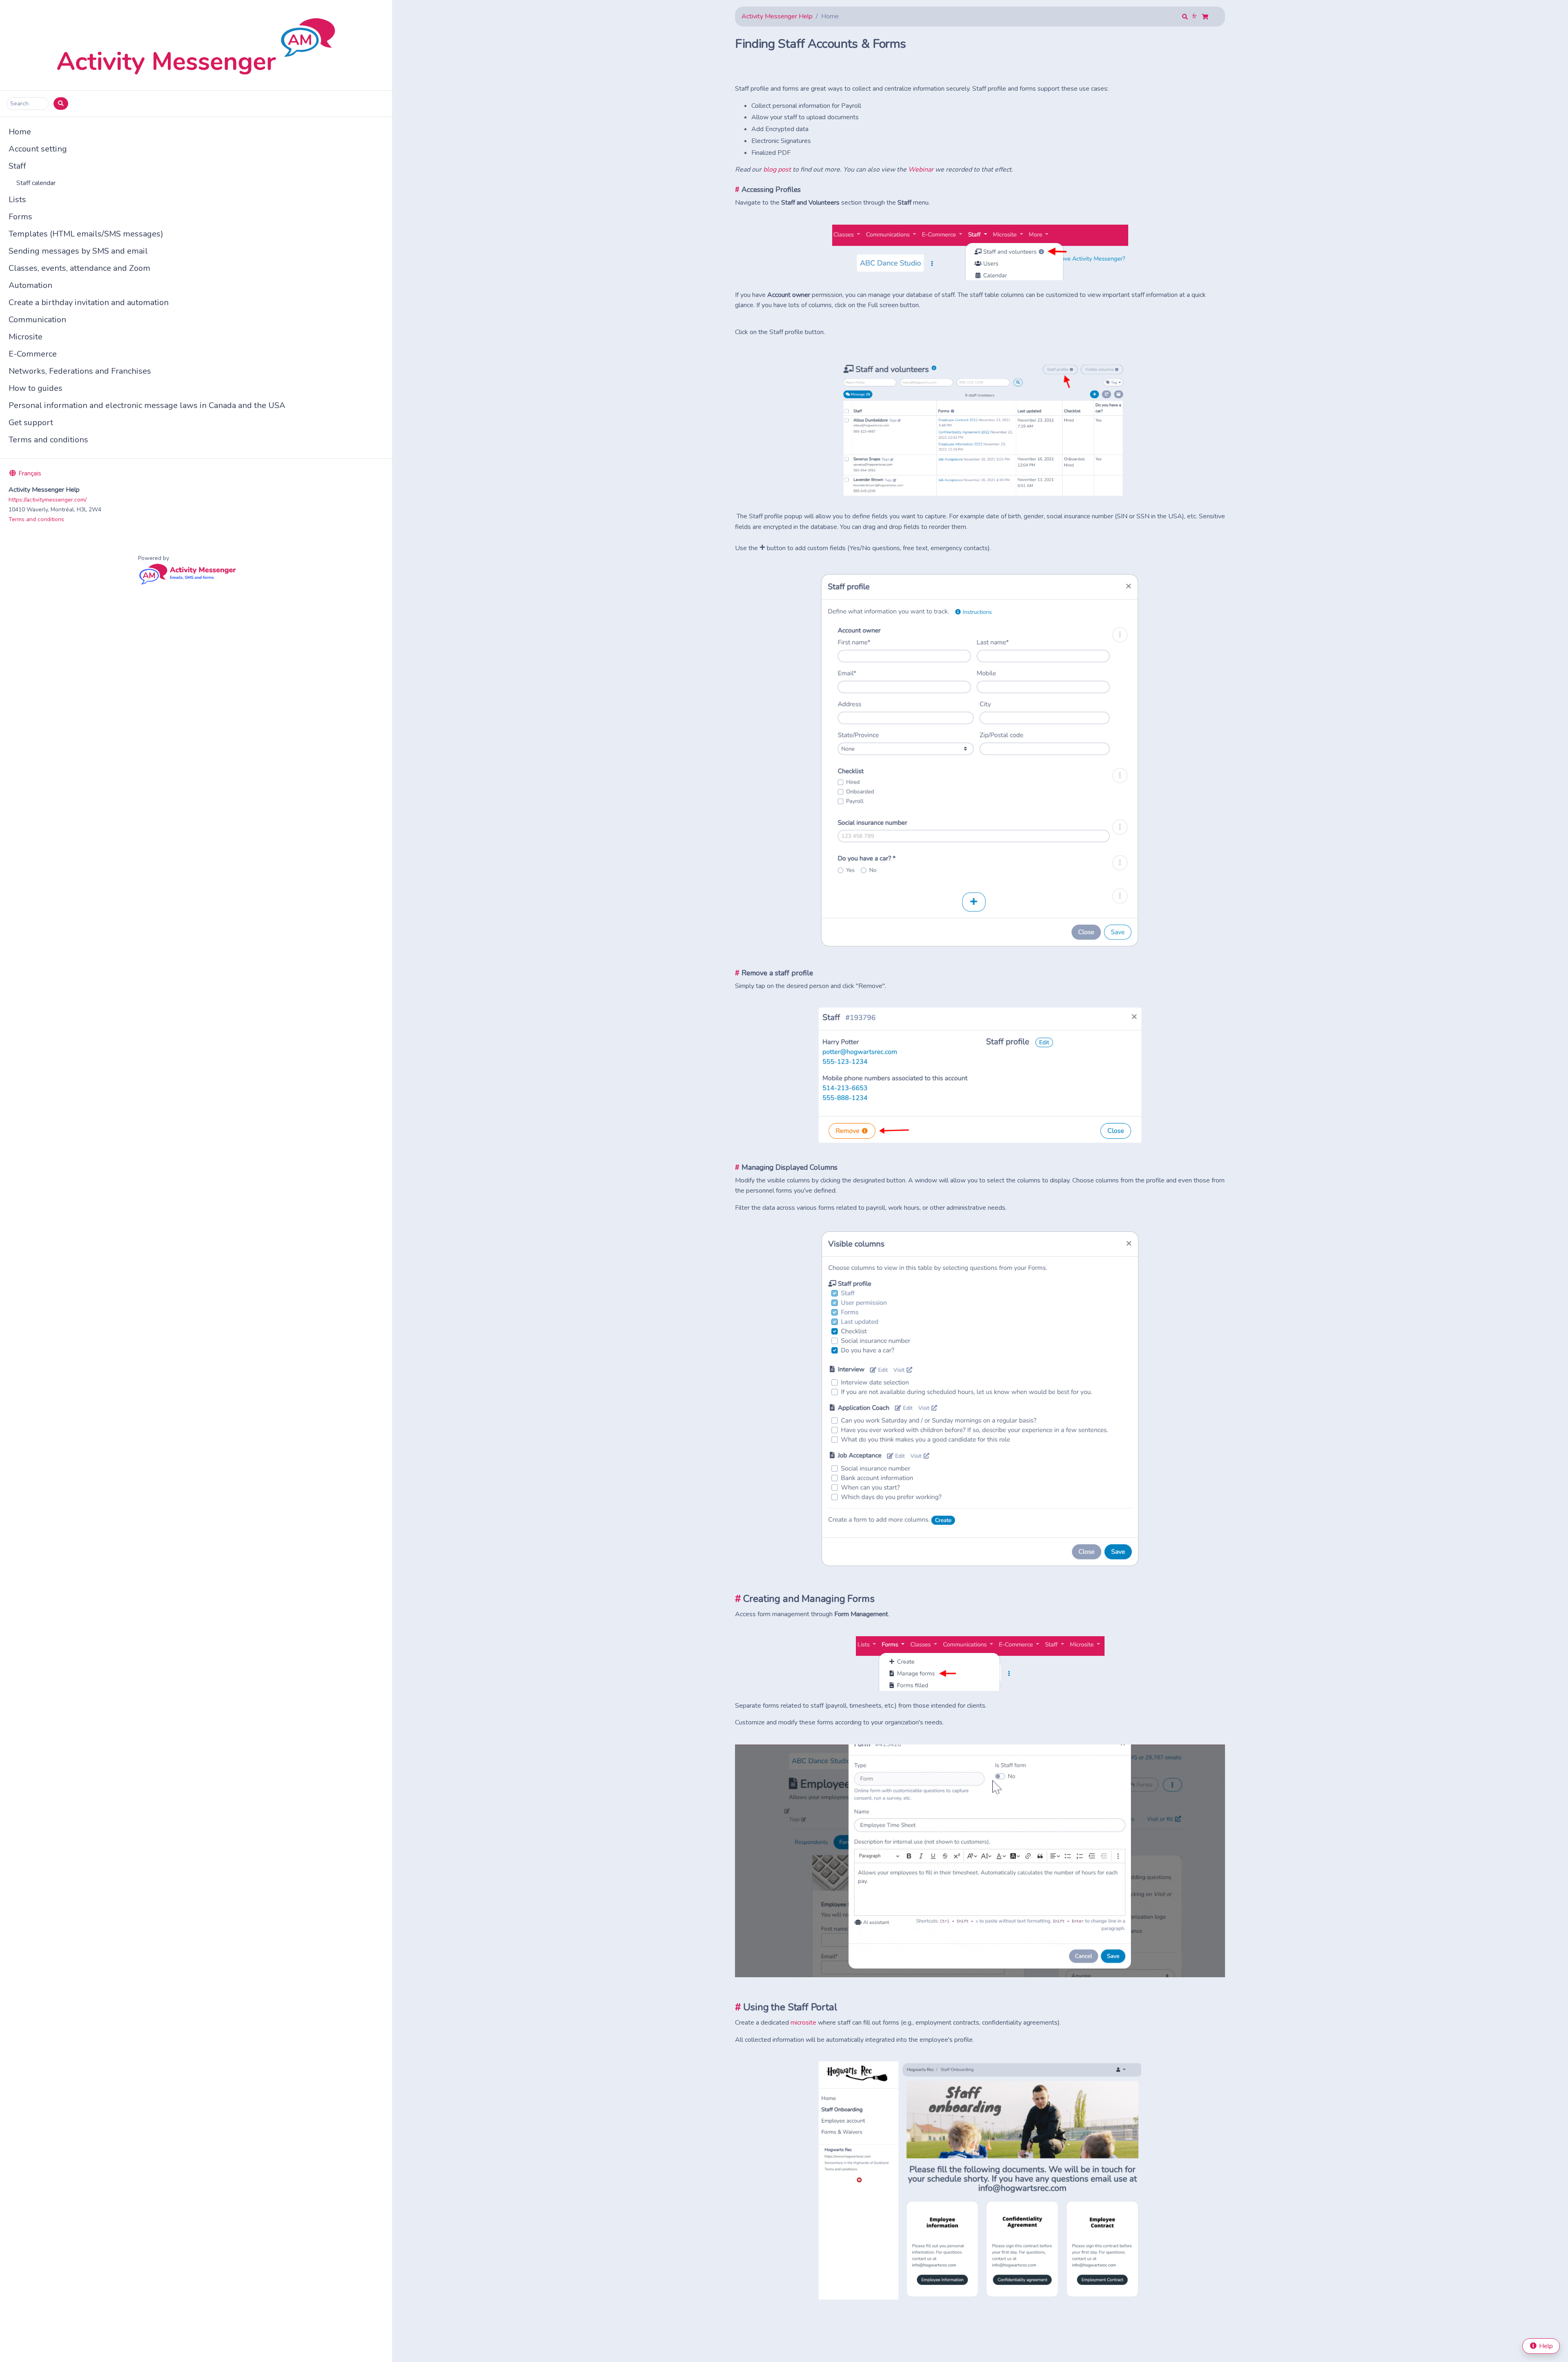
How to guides (36, 388)
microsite (803, 2023)
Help (1545, 2346)
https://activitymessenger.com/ (48, 500)
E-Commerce (33, 354)
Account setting (38, 149)
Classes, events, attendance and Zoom (79, 268)
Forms (20, 217)
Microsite (26, 337)
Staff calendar (36, 183)
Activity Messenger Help (777, 16)
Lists (17, 200)
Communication (37, 320)
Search (19, 104)
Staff (17, 166)
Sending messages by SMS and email (78, 251)
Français (29, 473)
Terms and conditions (48, 440)
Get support (31, 423)
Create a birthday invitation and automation (89, 302)
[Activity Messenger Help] (196, 45)
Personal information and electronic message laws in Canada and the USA (147, 405)
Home (20, 132)
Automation (30, 285)
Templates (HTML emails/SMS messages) (86, 234)
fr (1195, 16)
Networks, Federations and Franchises (80, 371)
